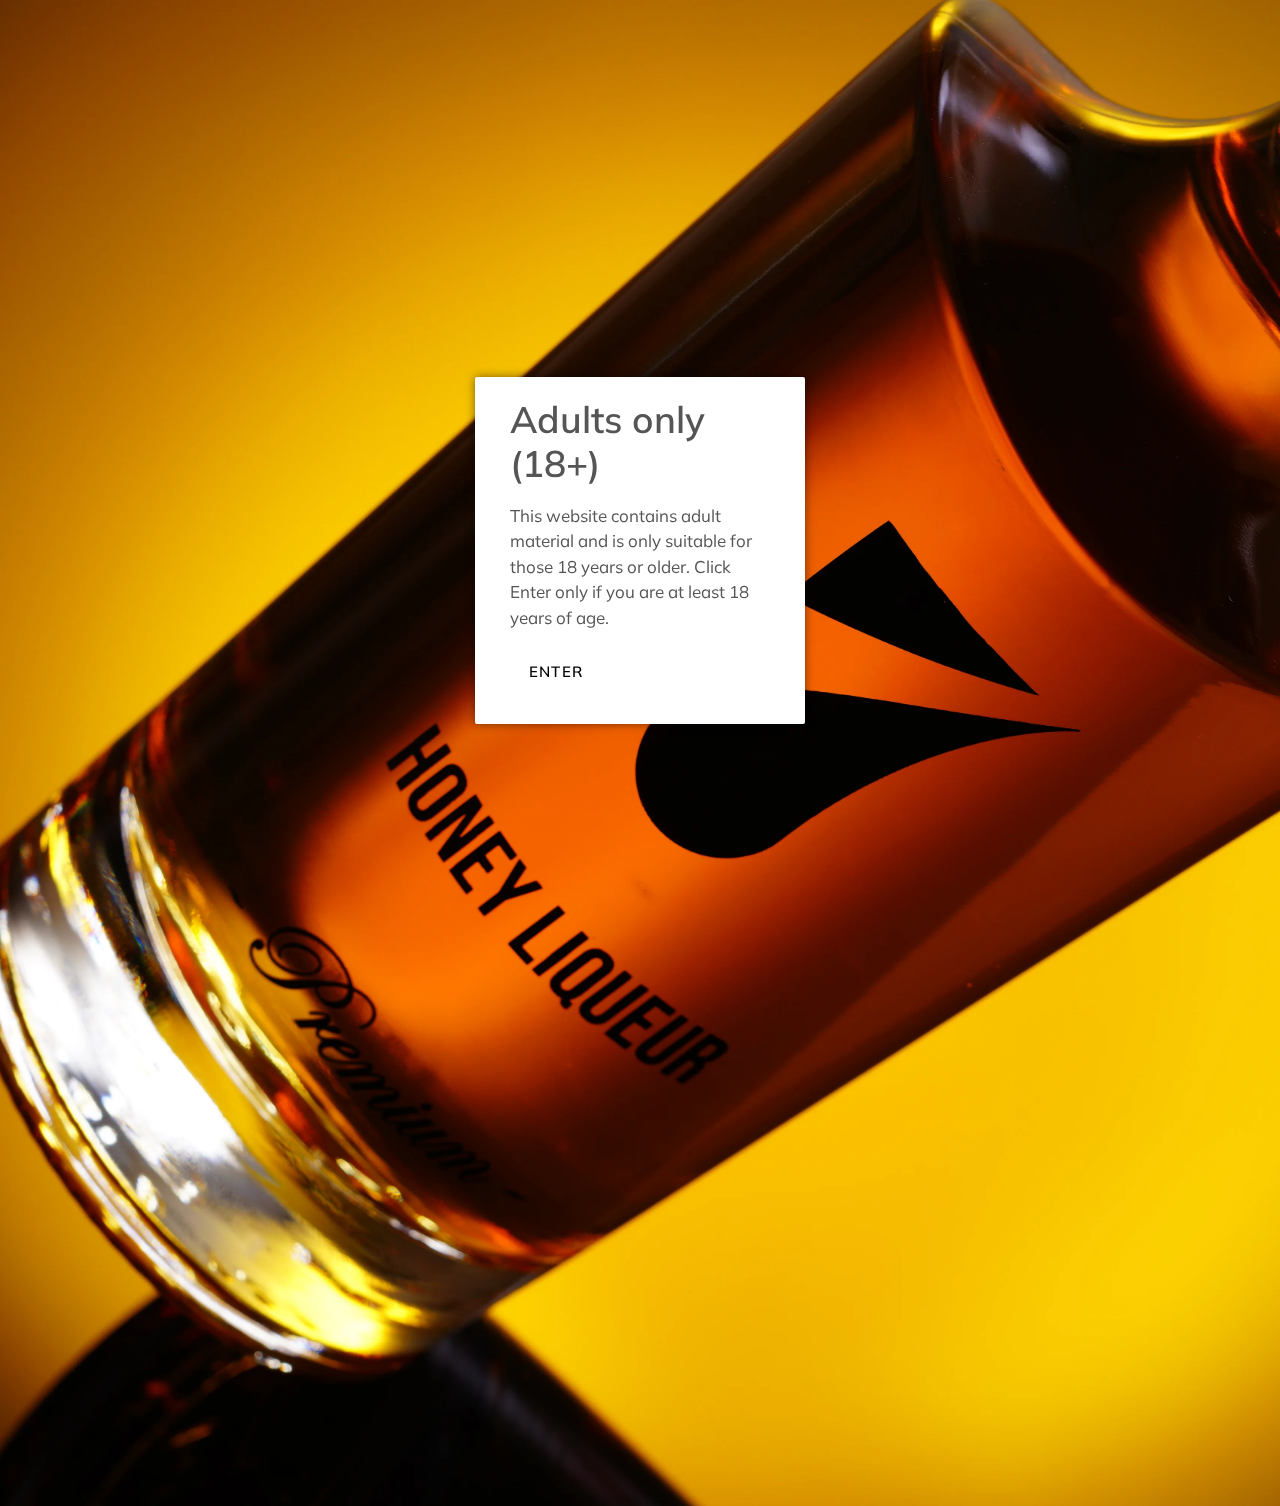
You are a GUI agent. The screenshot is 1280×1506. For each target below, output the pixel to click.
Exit (648, 669)
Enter (556, 671)
